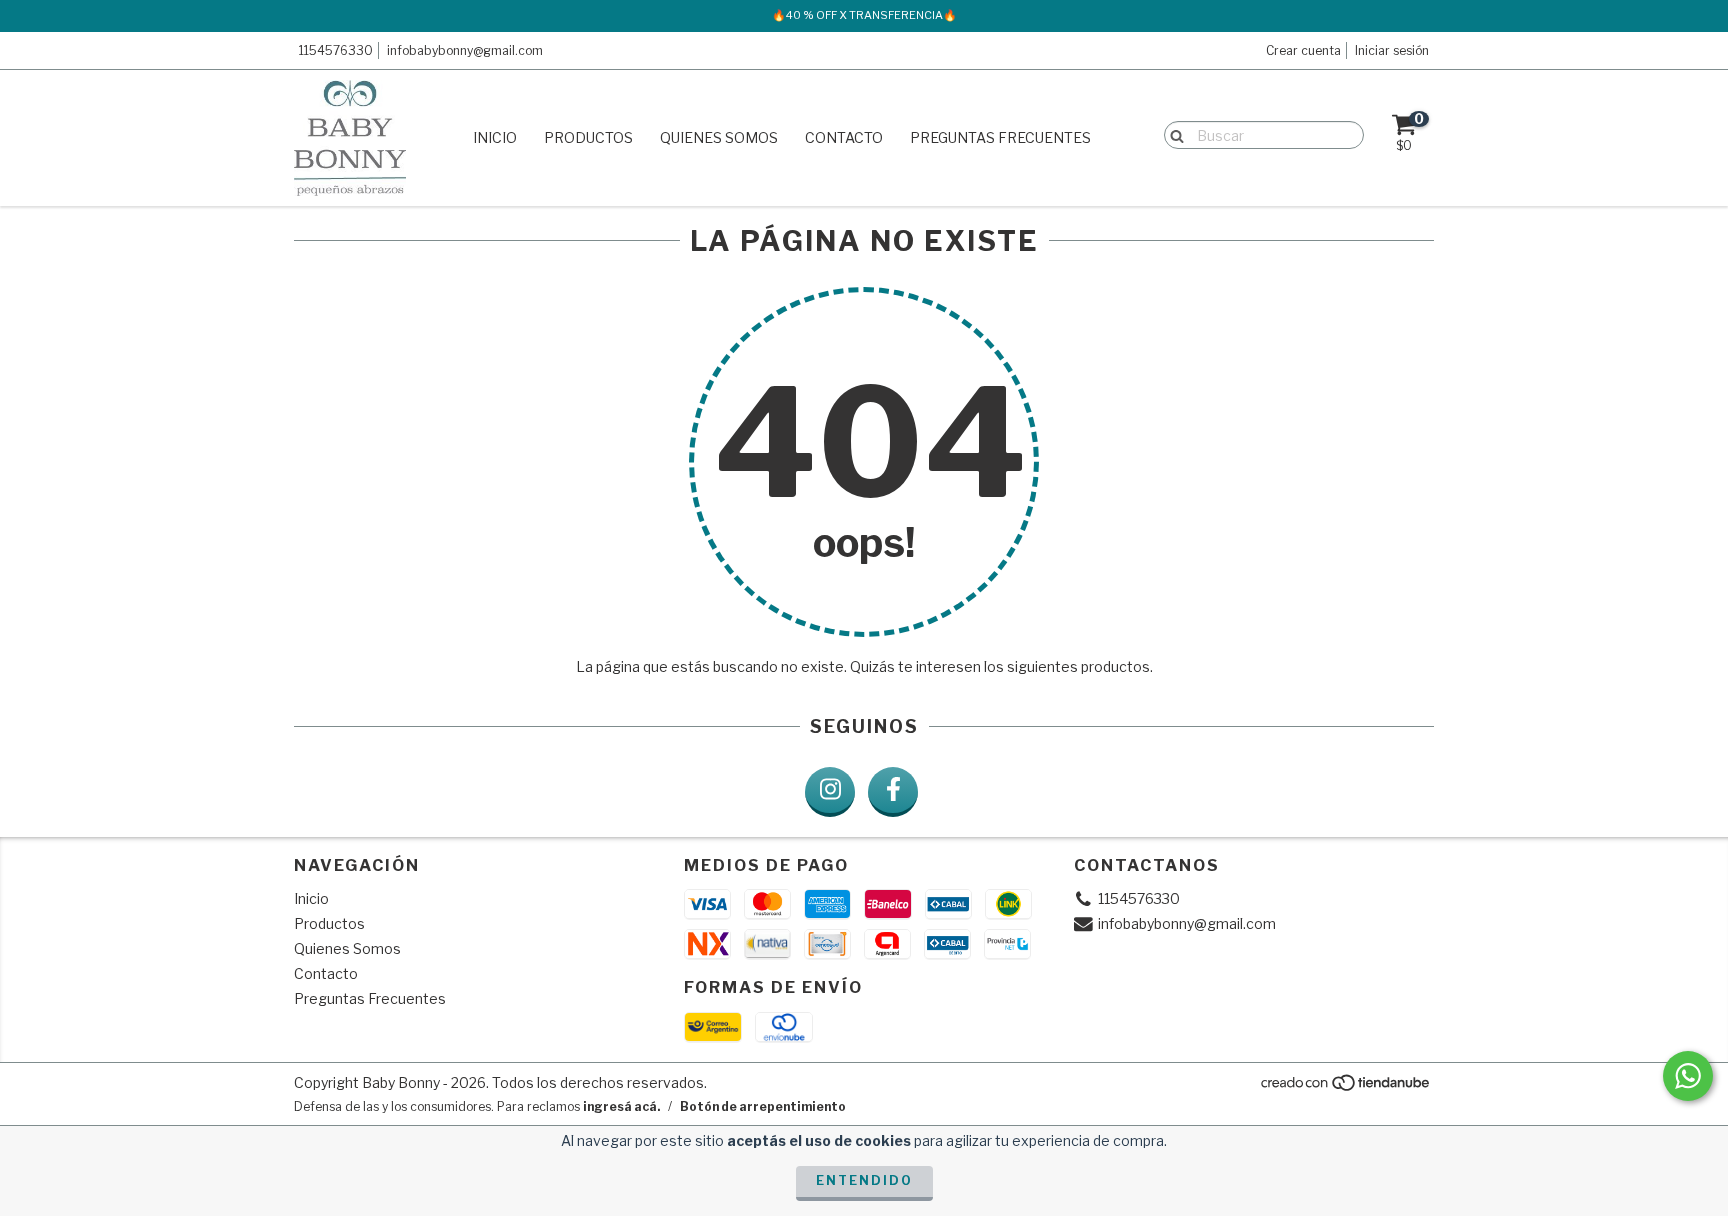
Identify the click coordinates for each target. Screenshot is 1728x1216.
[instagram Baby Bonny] (830, 792)
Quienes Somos (719, 137)
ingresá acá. (621, 1106)
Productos (588, 137)
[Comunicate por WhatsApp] (1688, 1076)
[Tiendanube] (1346, 1087)
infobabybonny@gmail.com (465, 50)
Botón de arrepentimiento (763, 1106)
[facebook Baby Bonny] (893, 792)
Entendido (864, 1180)
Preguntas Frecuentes (1000, 137)
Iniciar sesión (1392, 50)
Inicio (495, 137)
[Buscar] (1172, 134)
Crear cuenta (1303, 50)
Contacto (844, 137)
